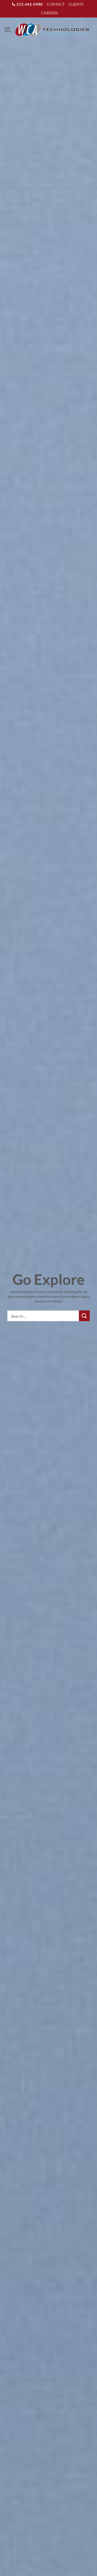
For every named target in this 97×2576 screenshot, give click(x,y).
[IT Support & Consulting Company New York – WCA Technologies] (52, 30)
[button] (8, 30)
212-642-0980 (29, 4)
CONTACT (56, 4)
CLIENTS (76, 4)
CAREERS (49, 13)
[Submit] (84, 1316)
